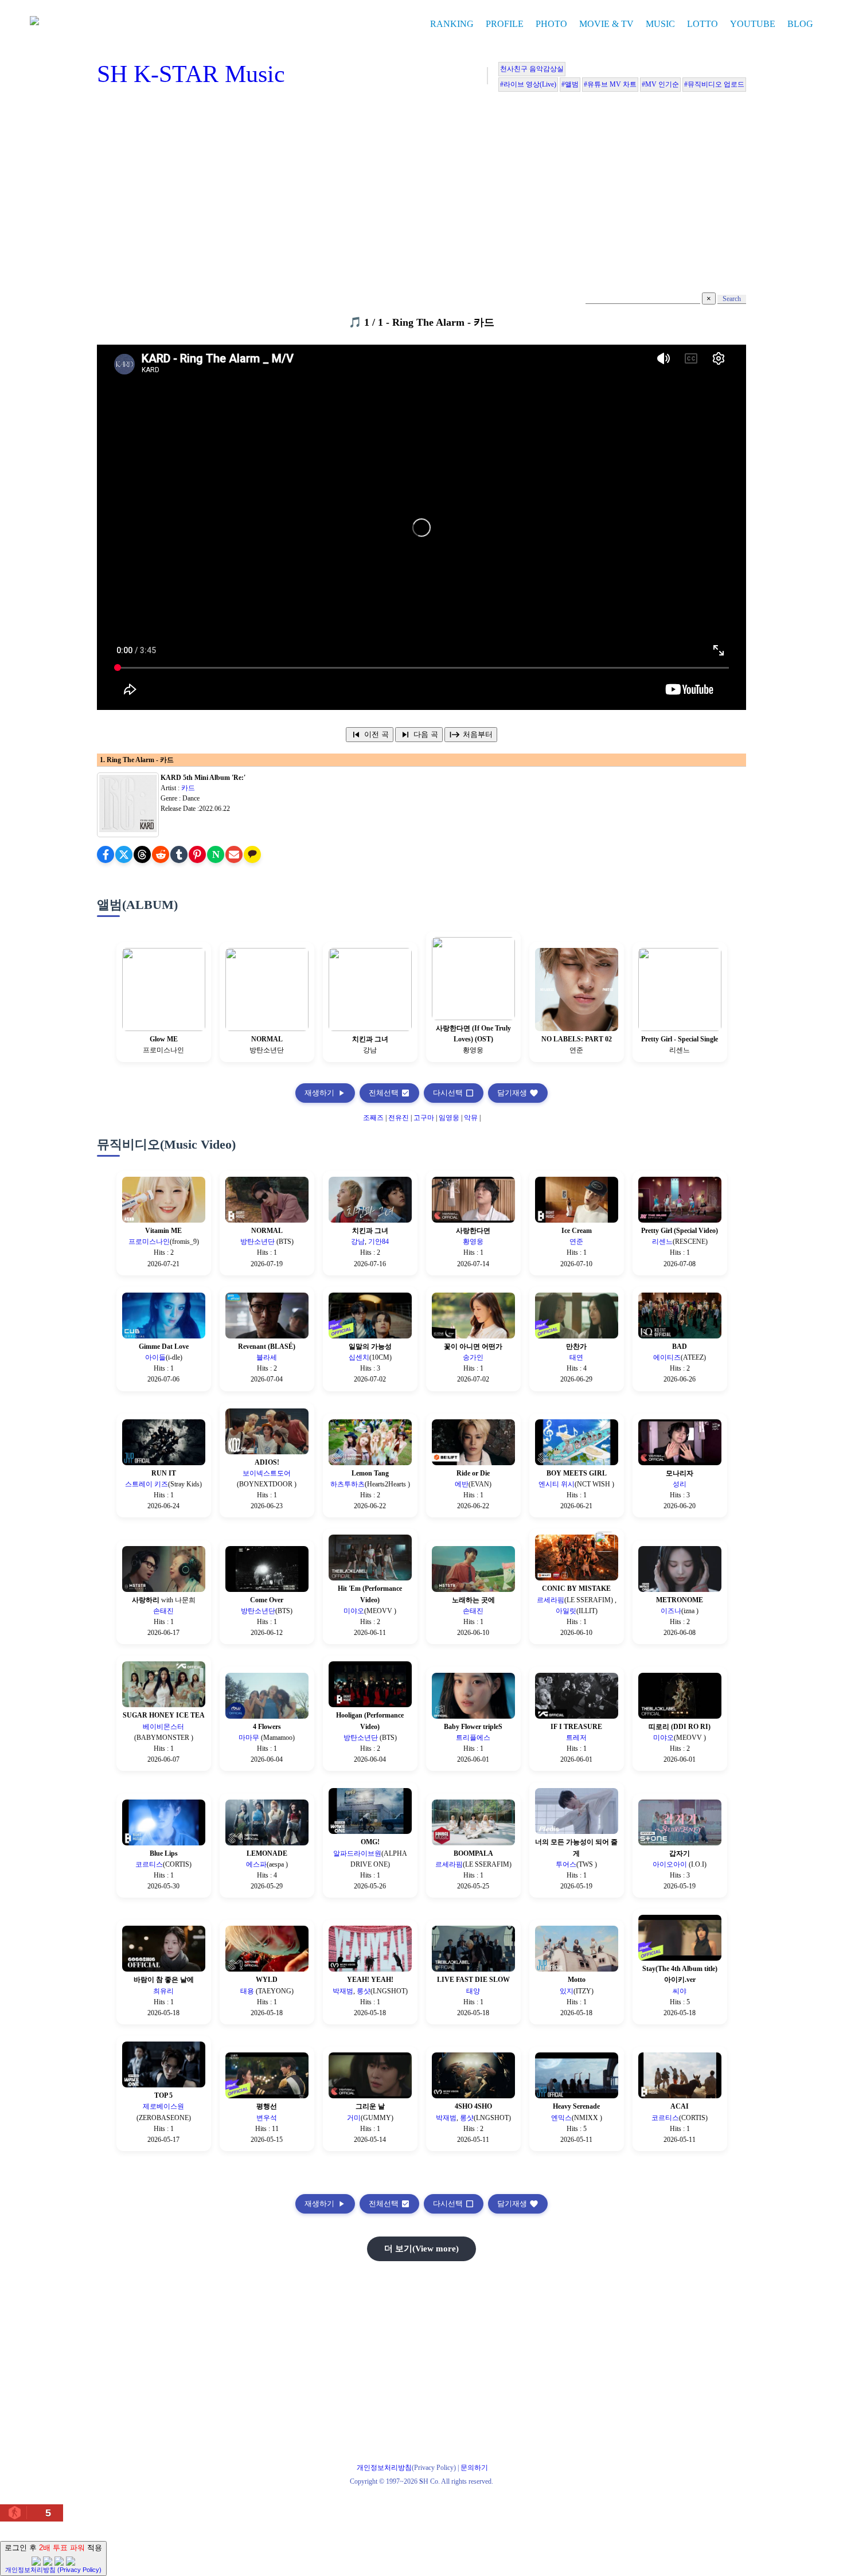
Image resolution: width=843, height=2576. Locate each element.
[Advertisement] (421, 195)
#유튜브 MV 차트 (610, 84)
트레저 (576, 1738)
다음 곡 (419, 735)
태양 (473, 1991)
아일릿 (566, 1611)
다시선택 (454, 1093)
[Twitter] (124, 854)
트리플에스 (473, 1738)
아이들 (155, 1357)
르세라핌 (551, 1600)
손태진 (163, 1611)
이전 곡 (370, 735)
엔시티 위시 (557, 1484)
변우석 (267, 2118)
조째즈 (373, 1118)
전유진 (399, 1118)
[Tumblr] (179, 854)
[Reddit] (161, 854)
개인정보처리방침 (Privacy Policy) (53, 2570)
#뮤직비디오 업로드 (714, 84)
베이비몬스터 (163, 1727)
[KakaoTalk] (252, 854)
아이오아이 (671, 1864)
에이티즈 (667, 1357)
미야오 (354, 1611)
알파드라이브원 (357, 1853)
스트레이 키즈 (147, 1484)
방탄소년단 (258, 1242)
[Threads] (142, 854)
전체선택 (389, 1093)
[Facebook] (106, 854)
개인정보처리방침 (384, 2468)
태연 (576, 1357)
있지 (567, 1991)
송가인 (473, 1357)
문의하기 (474, 2468)
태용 (248, 1991)
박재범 (343, 1991)
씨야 (680, 1991)
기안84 (378, 1242)
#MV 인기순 (660, 84)
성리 (680, 1484)
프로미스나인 (149, 1242)
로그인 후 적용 (53, 2558)
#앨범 (570, 84)
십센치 (359, 1357)
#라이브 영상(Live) (528, 84)
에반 (462, 1484)
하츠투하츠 (348, 1484)
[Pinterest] (197, 854)
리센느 (662, 1242)
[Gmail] (234, 854)
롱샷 (364, 1991)
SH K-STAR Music (191, 74)
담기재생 (518, 1093)
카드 (188, 788)
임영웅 (449, 1118)
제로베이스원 (163, 2106)
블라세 (267, 1357)
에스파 (256, 1864)
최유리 (163, 1991)
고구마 (424, 1118)
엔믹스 (561, 2118)
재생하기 (325, 1093)
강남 (358, 1242)
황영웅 (473, 1242)
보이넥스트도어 (267, 1473)
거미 (354, 2118)
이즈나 (671, 1611)
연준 (576, 1242)
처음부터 (471, 735)
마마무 (250, 1738)
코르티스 (149, 1864)
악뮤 (471, 1118)
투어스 (566, 1864)
